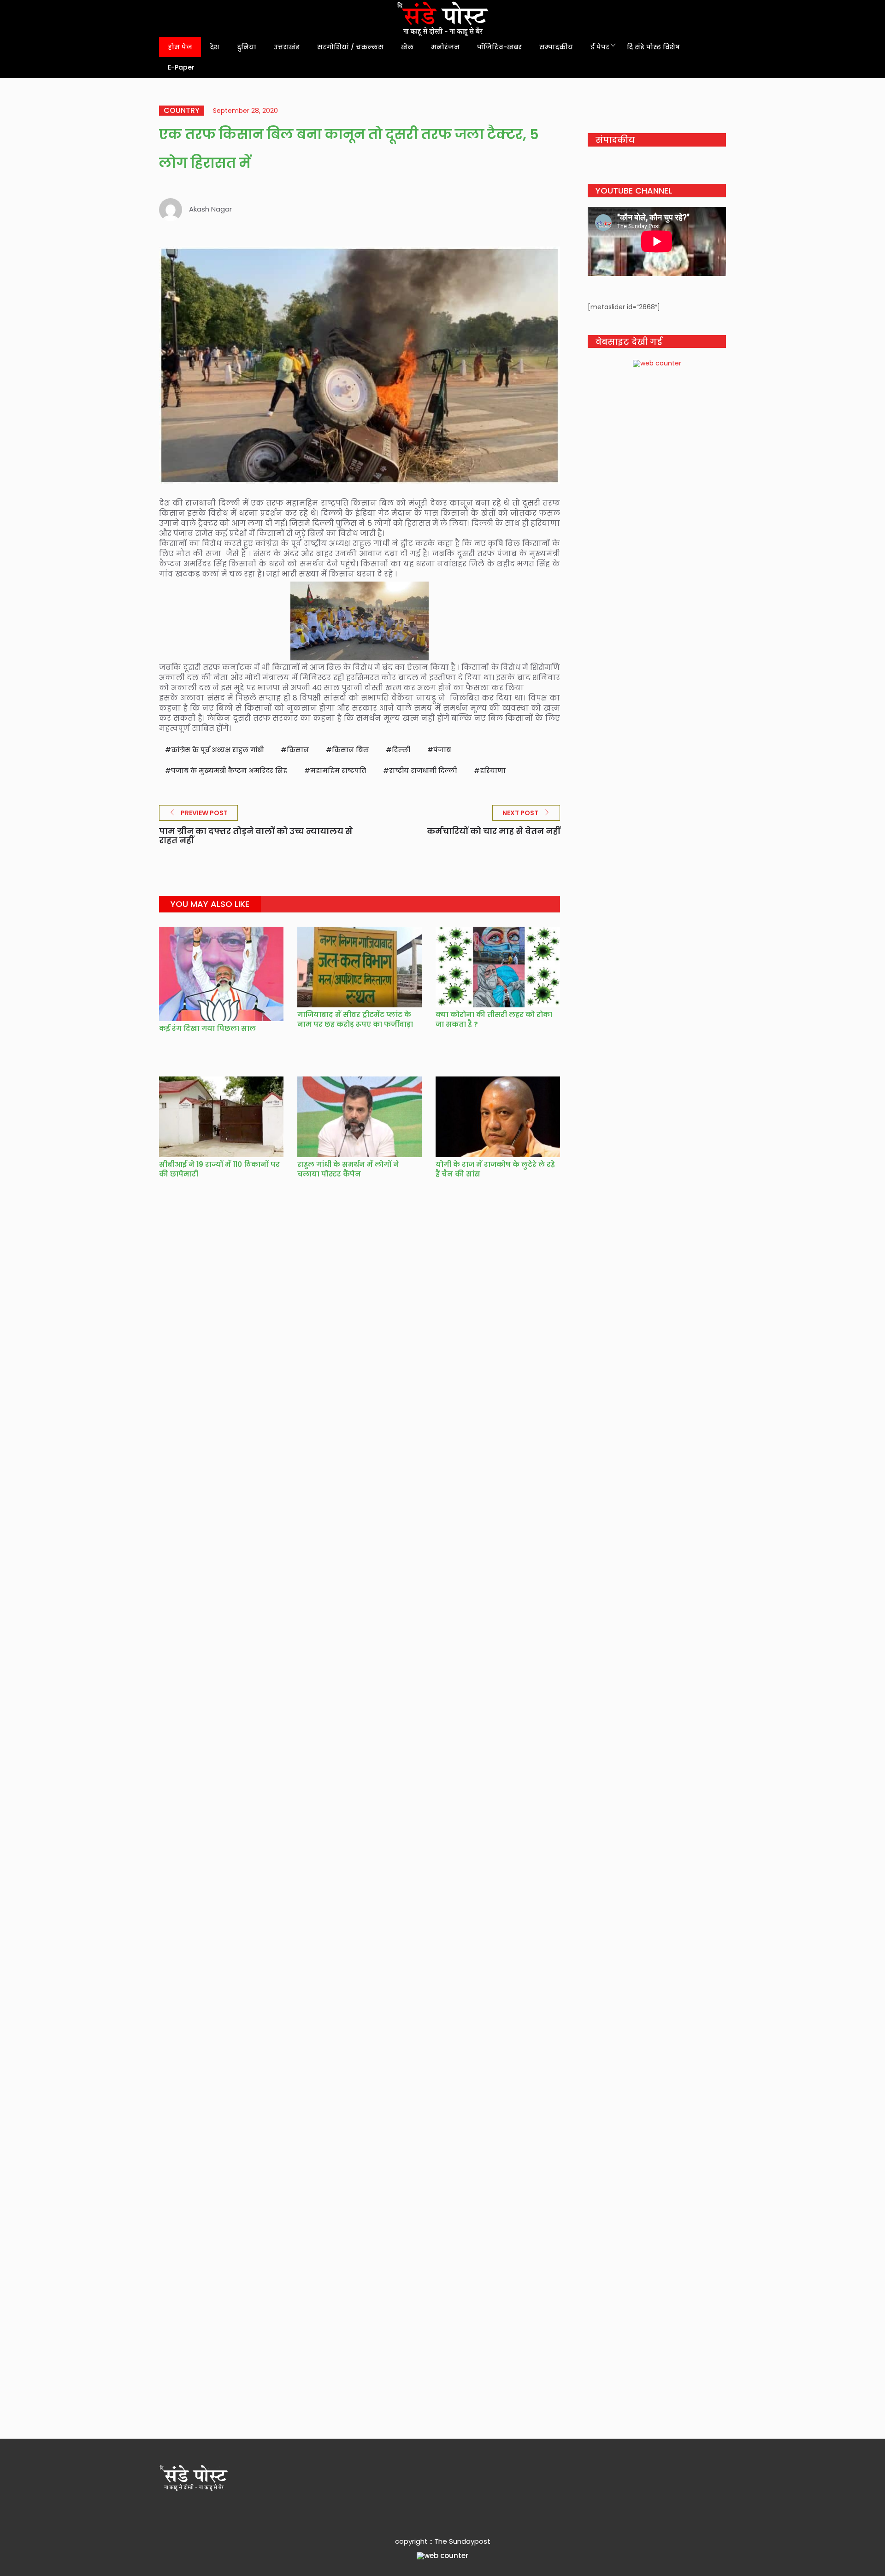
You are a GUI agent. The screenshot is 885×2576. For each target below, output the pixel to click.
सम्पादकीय (556, 47)
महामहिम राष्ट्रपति (338, 770)
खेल (407, 47)
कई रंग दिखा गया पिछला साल (207, 1028)
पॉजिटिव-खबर (499, 47)
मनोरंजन (445, 47)
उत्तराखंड (287, 47)
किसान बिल (350, 750)
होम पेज (180, 47)
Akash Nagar (210, 209)
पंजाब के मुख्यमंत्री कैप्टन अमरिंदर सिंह (229, 770)
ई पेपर (600, 47)
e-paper (181, 67)
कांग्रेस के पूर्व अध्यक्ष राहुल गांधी (217, 750)
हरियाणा (493, 770)
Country (182, 111)
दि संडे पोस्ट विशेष (653, 47)
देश (215, 47)
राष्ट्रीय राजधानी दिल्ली (423, 770)
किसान (298, 750)
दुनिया (247, 47)
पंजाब (442, 750)
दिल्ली (401, 750)
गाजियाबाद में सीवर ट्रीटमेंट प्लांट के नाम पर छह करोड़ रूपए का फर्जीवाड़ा (356, 1019)
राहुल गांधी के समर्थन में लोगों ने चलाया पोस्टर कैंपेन (348, 1169)
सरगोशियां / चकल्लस (350, 47)
